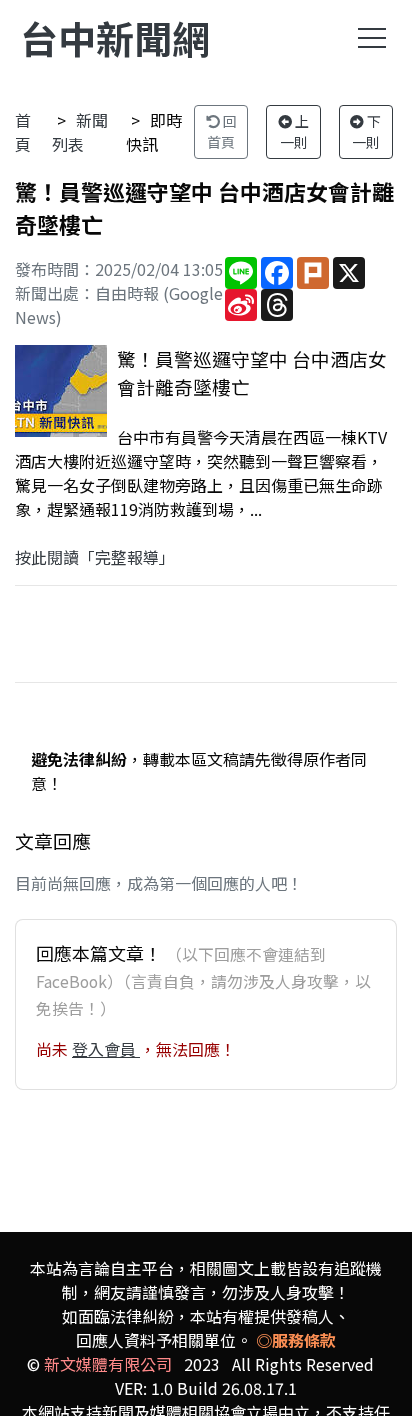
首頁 (23, 132)
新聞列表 (80, 132)
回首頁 (222, 131)
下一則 (367, 131)
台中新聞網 (115, 37)
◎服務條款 (296, 1340)
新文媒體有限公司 (108, 1364)
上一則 (295, 131)
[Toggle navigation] (372, 38)
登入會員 (106, 1049)
